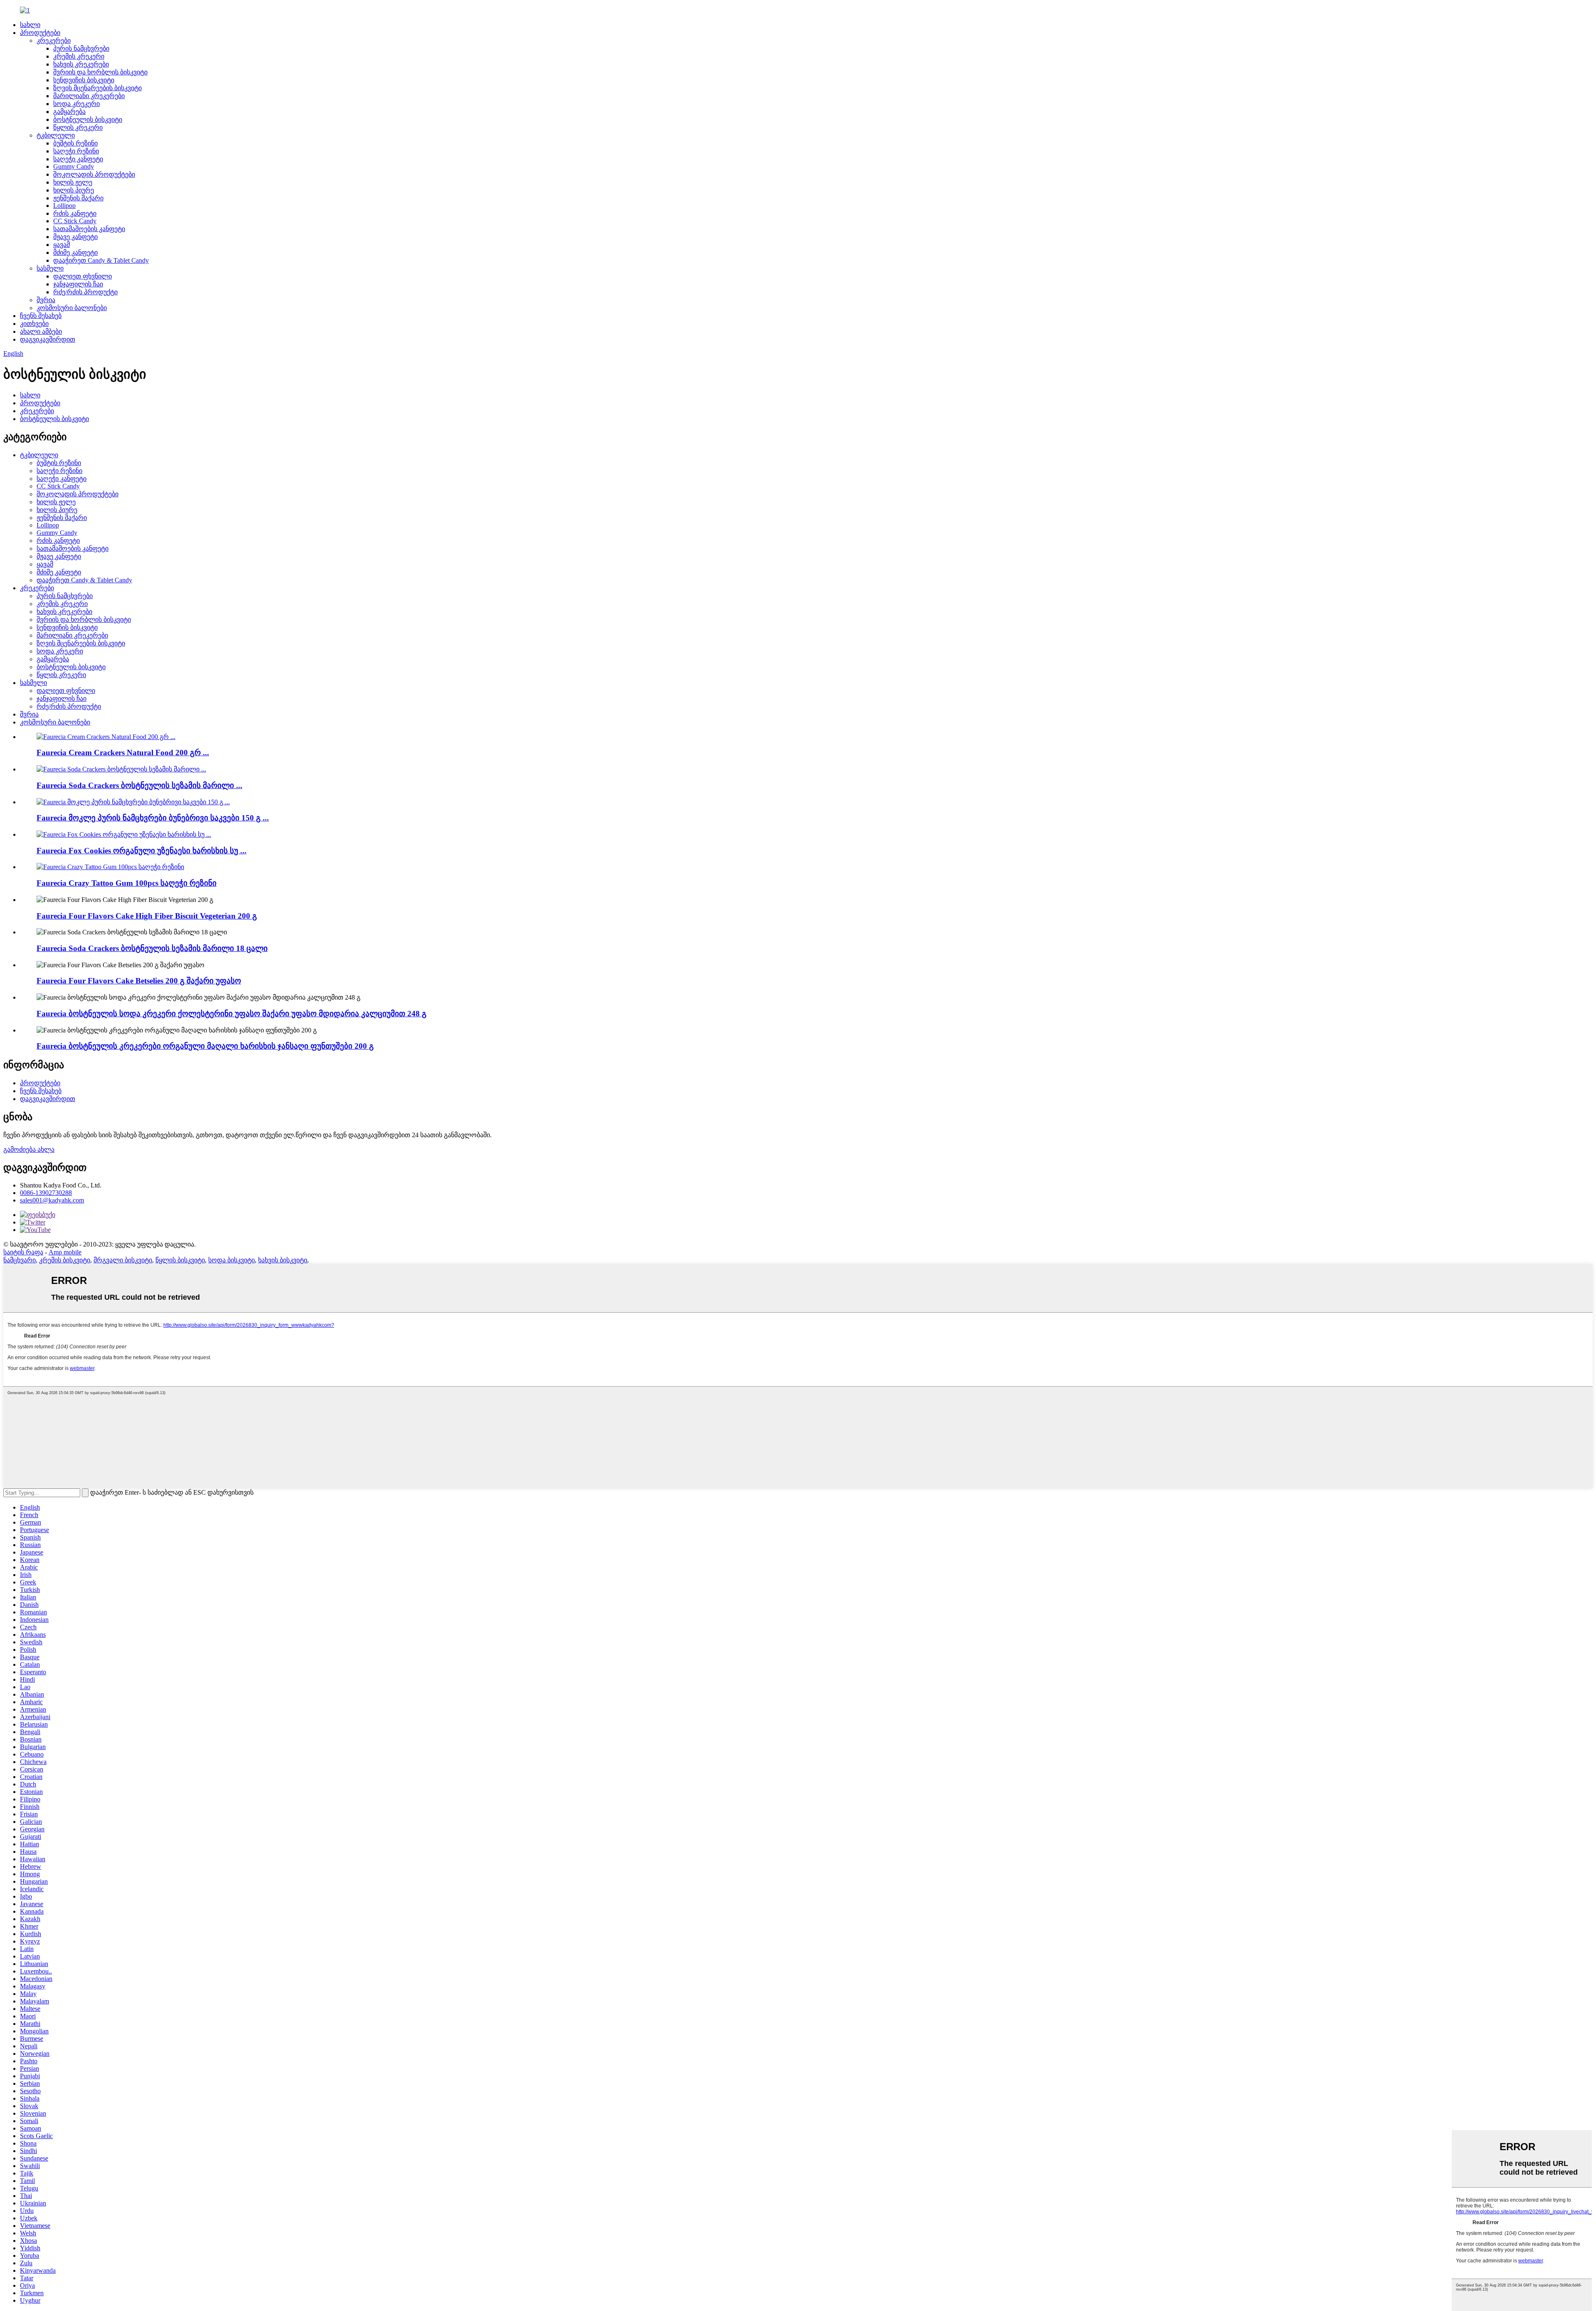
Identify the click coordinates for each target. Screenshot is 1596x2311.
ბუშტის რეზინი (75, 143)
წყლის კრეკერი (78, 127)
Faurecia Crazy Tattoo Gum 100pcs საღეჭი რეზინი (127, 883)
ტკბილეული (56, 135)
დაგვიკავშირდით (48, 339)
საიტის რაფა (23, 1252)
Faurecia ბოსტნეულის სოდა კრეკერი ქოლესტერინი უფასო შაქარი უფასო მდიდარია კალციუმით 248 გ (232, 1014)
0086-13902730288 (46, 1193)
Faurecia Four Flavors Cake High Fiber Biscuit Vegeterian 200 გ (147, 916)
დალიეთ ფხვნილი (83, 276)
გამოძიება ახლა (29, 1149)
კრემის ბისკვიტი (65, 1260)
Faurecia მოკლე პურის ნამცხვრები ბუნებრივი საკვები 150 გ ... (153, 818)
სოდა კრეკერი (76, 104)
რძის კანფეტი (75, 213)
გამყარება (69, 112)
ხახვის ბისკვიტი (283, 1260)
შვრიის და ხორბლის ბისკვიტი (100, 72)
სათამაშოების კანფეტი (89, 229)
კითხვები (34, 324)
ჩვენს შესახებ (41, 316)
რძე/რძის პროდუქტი (85, 292)
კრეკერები (54, 41)
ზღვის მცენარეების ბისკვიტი (97, 88)
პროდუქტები (40, 33)
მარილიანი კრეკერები (89, 96)
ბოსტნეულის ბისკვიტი (88, 119)
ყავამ (62, 245)
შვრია (46, 300)
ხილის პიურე (74, 190)
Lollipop (64, 206)
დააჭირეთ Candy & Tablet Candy (101, 260)
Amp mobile (65, 1252)
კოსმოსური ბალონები (72, 308)
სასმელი (50, 268)
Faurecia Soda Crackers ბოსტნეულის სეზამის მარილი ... (139, 785)
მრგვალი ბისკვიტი (123, 1260)
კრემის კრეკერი (79, 56)
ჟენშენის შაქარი (78, 198)
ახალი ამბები (41, 331)
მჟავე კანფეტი (75, 237)
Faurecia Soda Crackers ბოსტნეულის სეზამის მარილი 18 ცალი (152, 948)
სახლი (30, 25)
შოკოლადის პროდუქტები (94, 174)
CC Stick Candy (75, 221)
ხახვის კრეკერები (81, 64)
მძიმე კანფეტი (75, 253)
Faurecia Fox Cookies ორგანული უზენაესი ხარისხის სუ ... (142, 851)
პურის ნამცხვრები (81, 48)
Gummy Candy (74, 166)
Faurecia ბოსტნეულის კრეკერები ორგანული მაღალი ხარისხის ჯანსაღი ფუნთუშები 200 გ (205, 1046)
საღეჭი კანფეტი (78, 159)
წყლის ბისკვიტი (180, 1260)
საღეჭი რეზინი (76, 151)
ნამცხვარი (20, 1260)
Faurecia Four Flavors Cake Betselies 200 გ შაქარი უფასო (139, 981)
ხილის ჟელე (73, 182)
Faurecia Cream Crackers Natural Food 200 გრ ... (123, 753)
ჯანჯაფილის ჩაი (78, 284)
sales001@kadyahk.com (52, 1200)
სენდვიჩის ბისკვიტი (84, 80)
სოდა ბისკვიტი (232, 1260)
